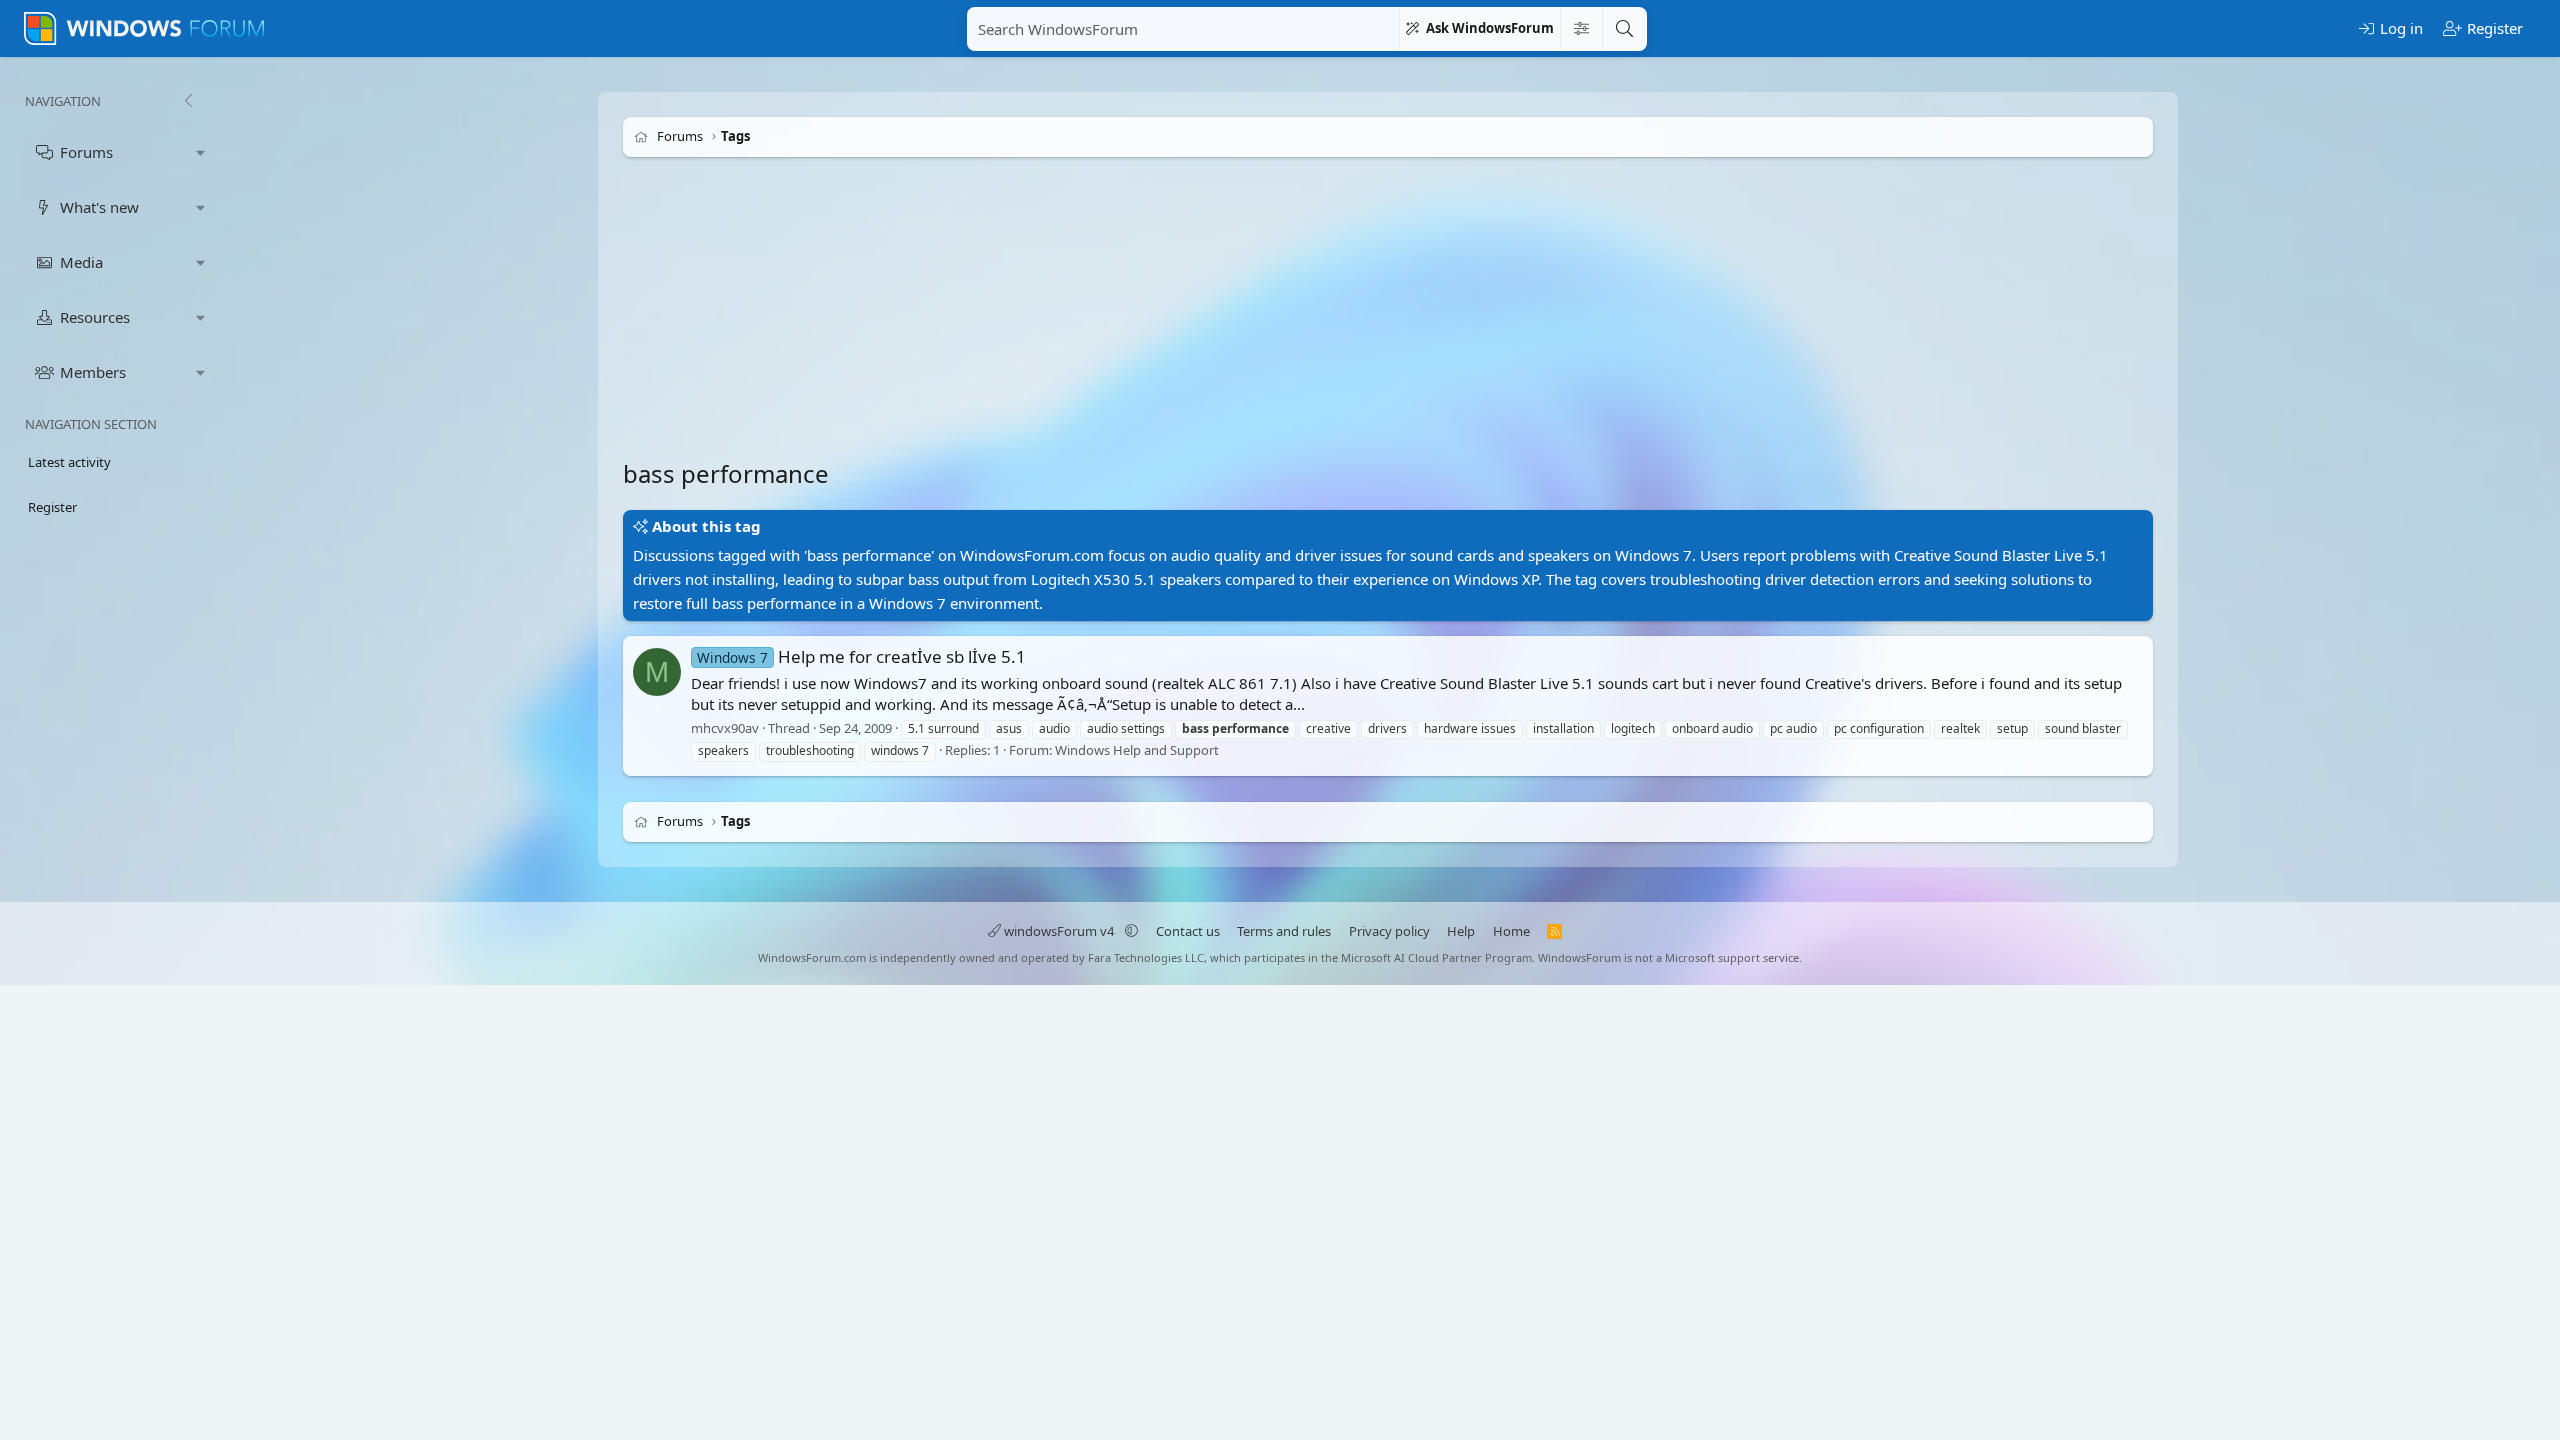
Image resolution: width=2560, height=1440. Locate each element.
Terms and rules (1284, 931)
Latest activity (69, 462)
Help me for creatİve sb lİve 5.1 (861, 656)
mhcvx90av (725, 728)
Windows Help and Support (1137, 751)
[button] (201, 152)
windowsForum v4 (1059, 931)
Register (52, 507)
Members (93, 372)
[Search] (1624, 29)
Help (1461, 931)
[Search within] (1581, 29)
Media (81, 262)
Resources (95, 317)
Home (1511, 931)
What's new (99, 207)
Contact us (1188, 931)
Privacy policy (1389, 931)
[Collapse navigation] (188, 101)
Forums (86, 152)
